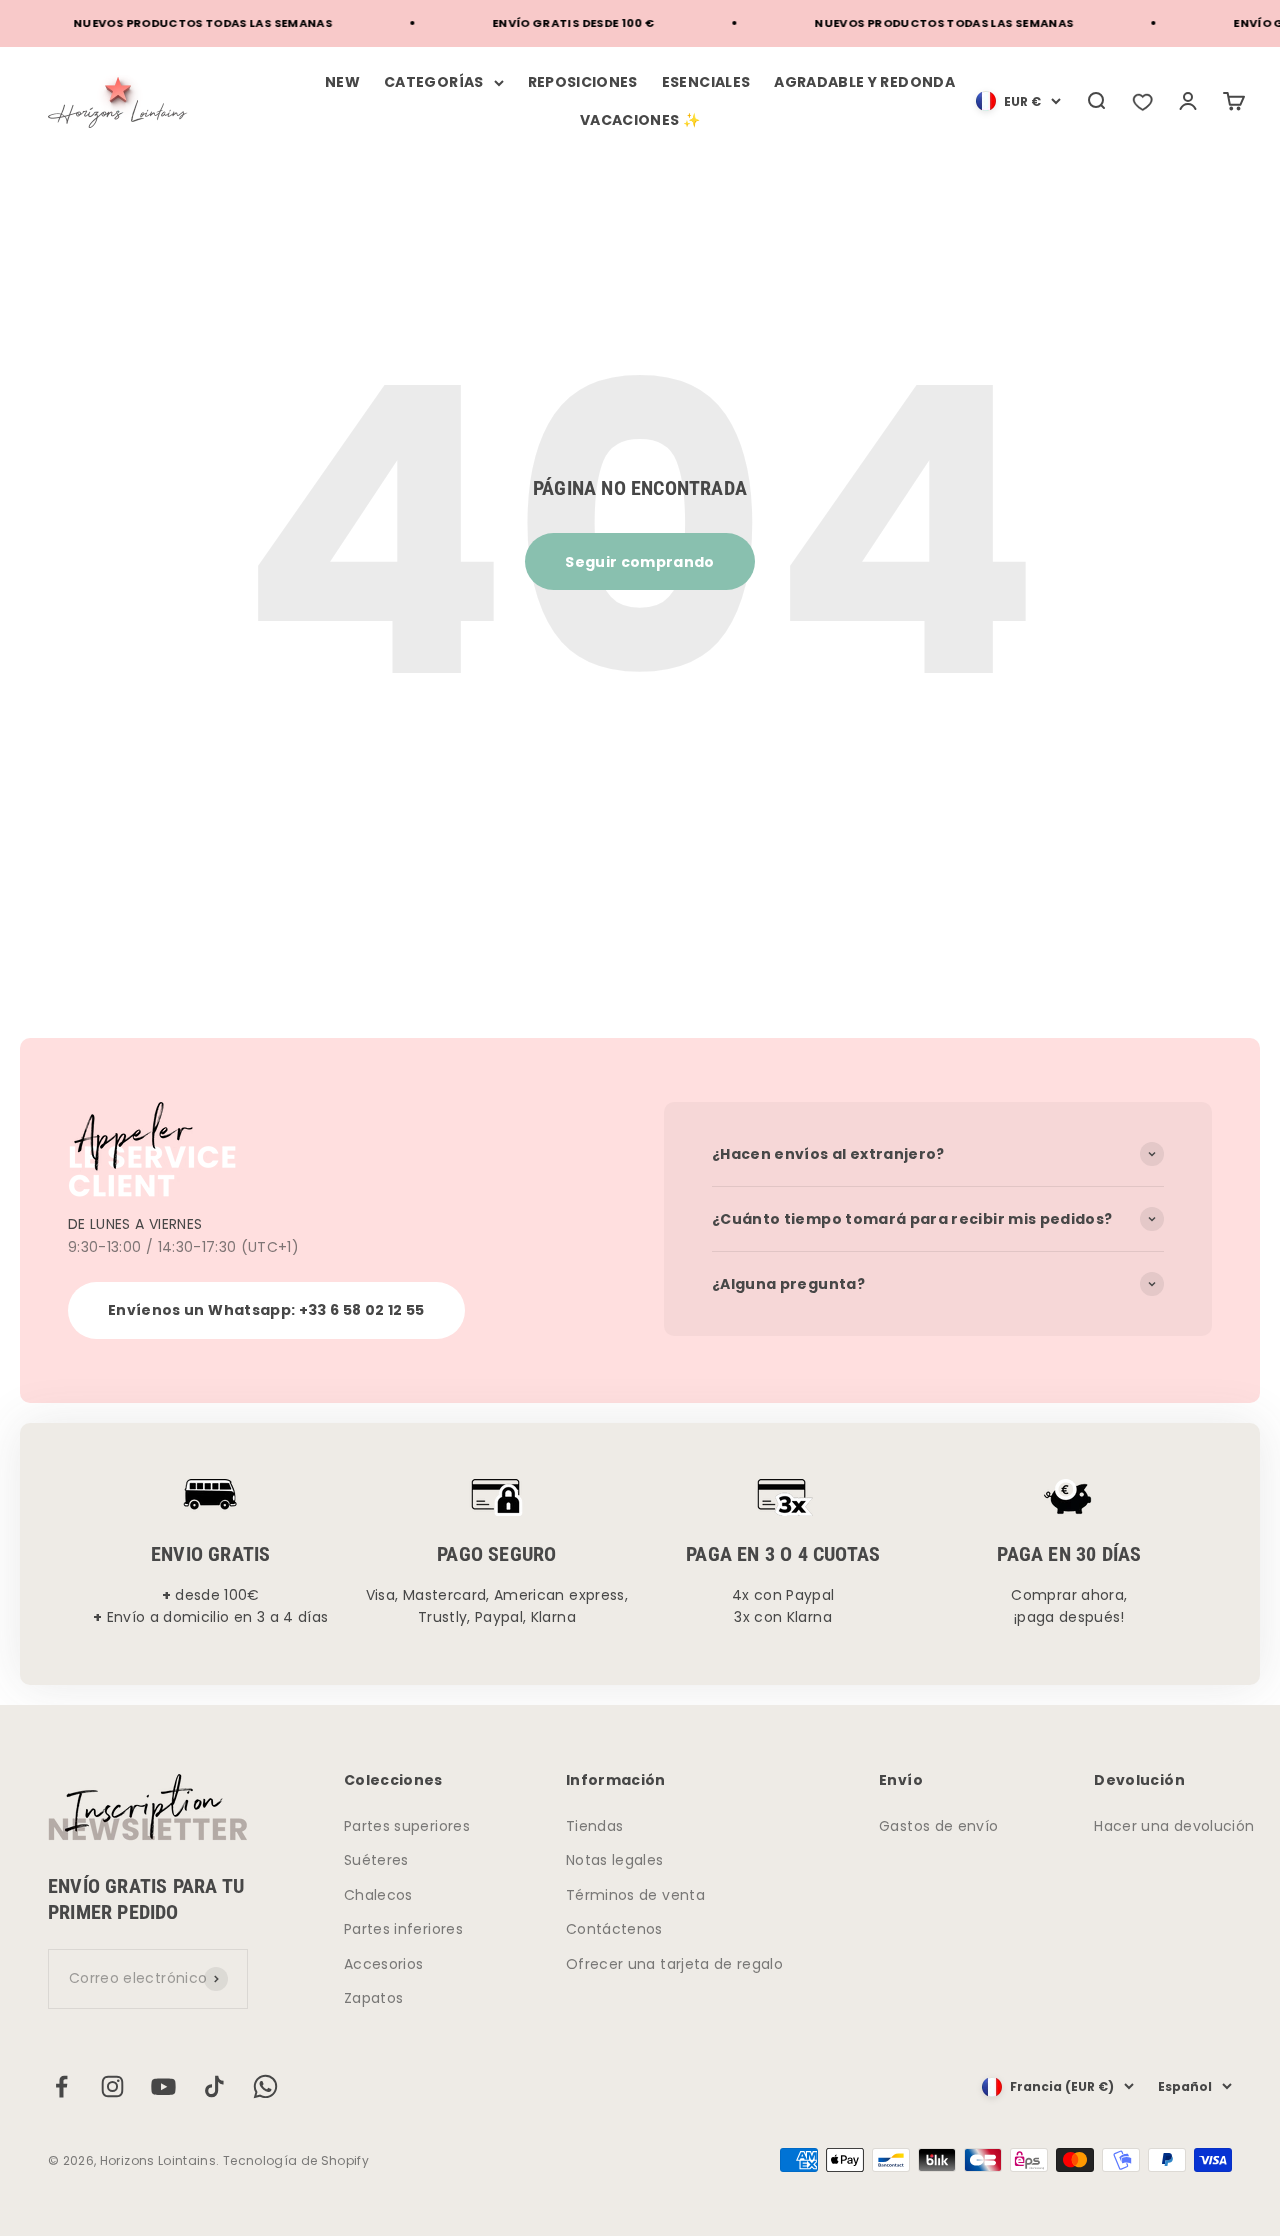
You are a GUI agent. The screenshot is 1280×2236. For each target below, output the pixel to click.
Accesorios (384, 1964)
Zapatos (373, 1998)
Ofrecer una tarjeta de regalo (674, 1964)
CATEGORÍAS (434, 82)
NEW (342, 82)
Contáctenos (614, 1929)
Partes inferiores (403, 1929)
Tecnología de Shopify (296, 2160)
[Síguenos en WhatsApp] (265, 2086)
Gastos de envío (938, 1826)
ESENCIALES (706, 82)
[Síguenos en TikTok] (214, 2086)
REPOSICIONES (583, 82)
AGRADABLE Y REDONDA (864, 82)
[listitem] (1142, 101)
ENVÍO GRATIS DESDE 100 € (554, 23)
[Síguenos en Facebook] (61, 2086)
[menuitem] (1018, 101)
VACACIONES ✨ (640, 120)
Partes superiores (407, 1826)
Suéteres (376, 1860)
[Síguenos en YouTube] (163, 2086)
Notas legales (615, 1860)
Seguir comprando (640, 562)
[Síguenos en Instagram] (112, 2086)
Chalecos (378, 1895)
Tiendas (594, 1826)
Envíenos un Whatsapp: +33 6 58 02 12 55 (266, 1310)
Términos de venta (635, 1895)
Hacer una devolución (1174, 1826)
